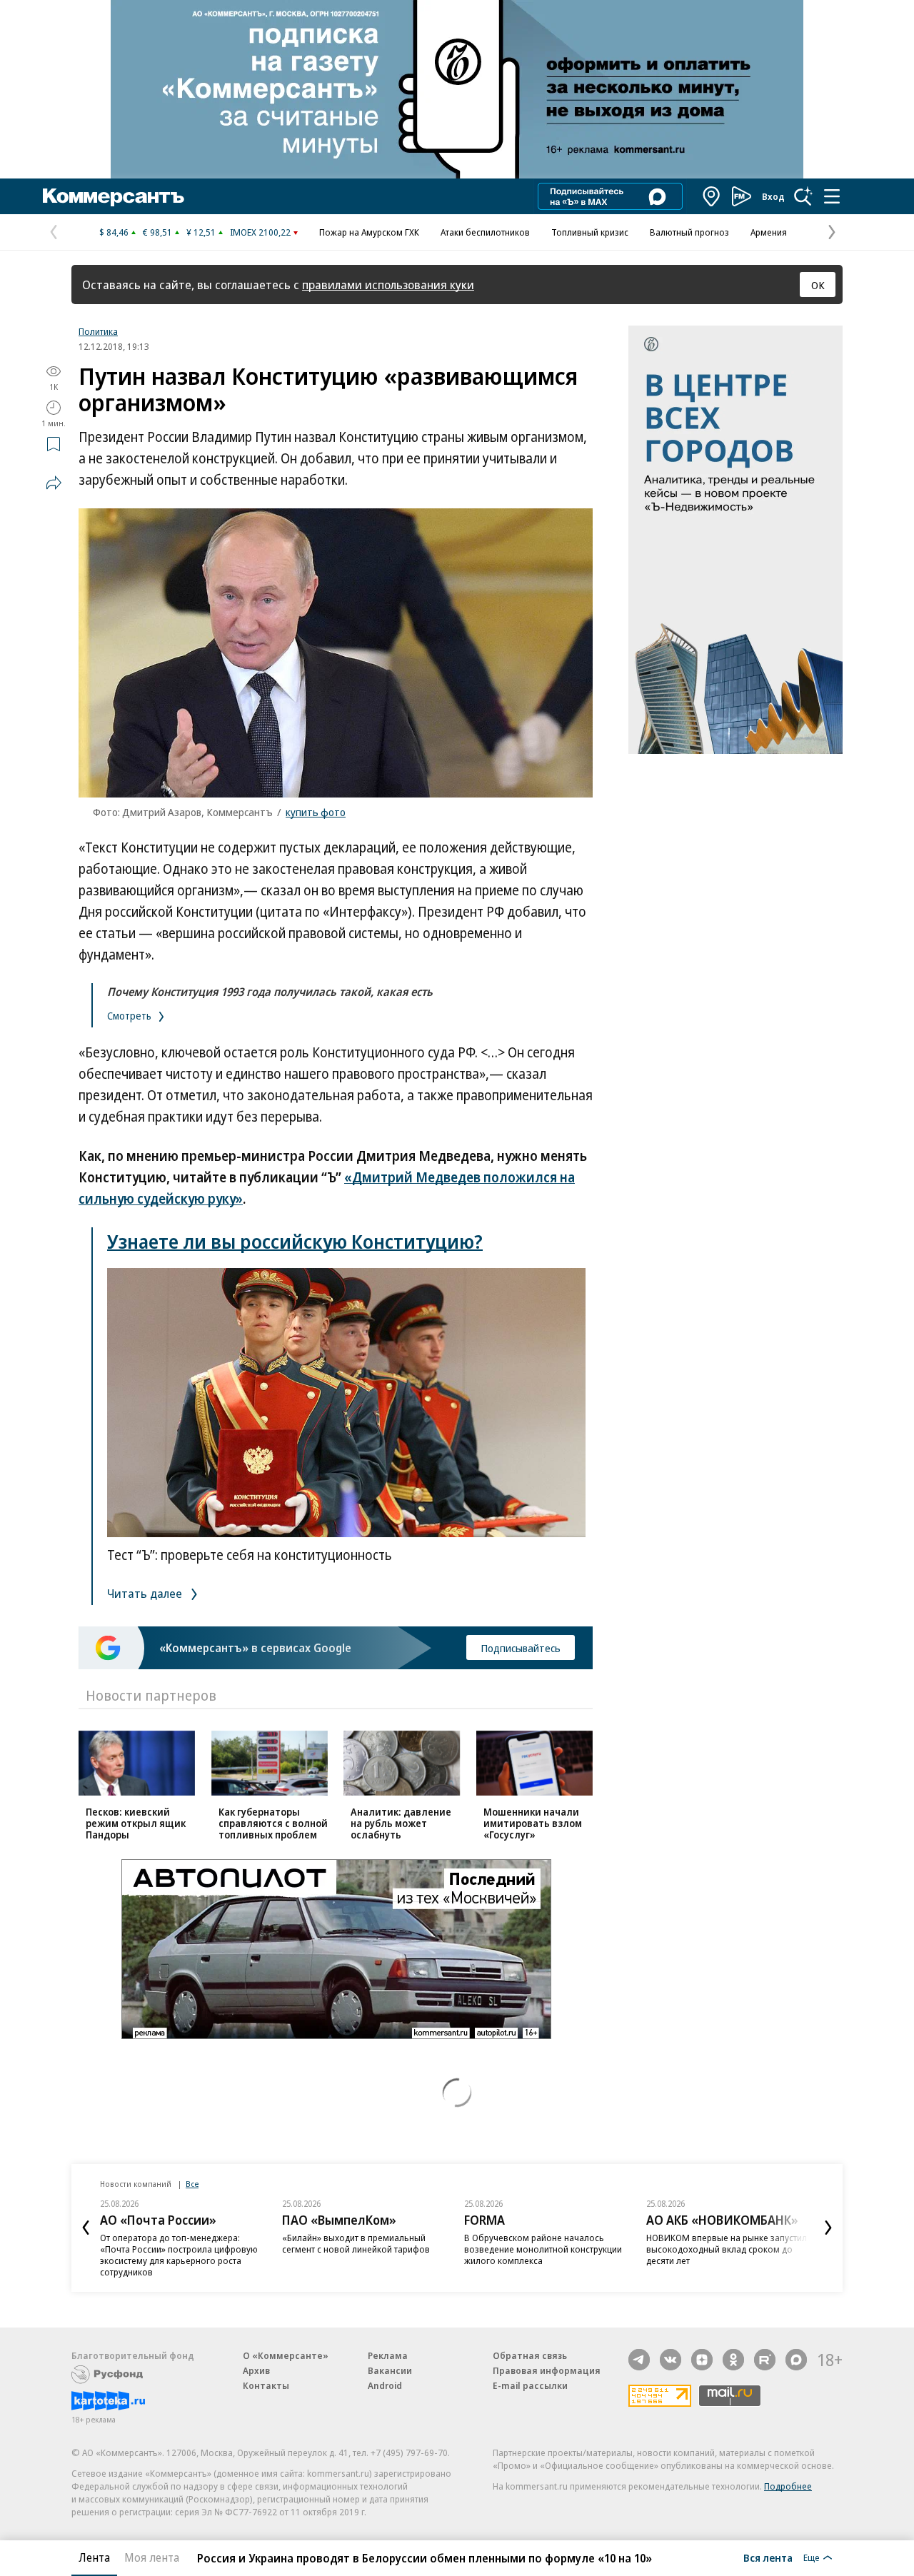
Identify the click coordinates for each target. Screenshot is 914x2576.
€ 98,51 (157, 232)
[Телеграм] (639, 2360)
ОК (818, 285)
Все (192, 2184)
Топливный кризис (590, 232)
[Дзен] (702, 2360)
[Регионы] (712, 196)
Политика (98, 331)
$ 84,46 (114, 232)
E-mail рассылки (530, 2385)
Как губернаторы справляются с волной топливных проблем (273, 1823)
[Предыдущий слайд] (86, 2228)
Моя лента (152, 2557)
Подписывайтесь (521, 1648)
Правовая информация (547, 2370)
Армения (769, 232)
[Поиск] (803, 196)
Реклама (388, 2355)
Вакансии (390, 2370)
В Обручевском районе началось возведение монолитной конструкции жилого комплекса (543, 2249)
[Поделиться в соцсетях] (54, 483)
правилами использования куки (388, 285)
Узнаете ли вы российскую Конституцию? (295, 1241)
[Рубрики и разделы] (832, 196)
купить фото (316, 812)
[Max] (796, 2360)
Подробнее (788, 2486)
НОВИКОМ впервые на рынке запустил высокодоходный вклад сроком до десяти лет (727, 2249)
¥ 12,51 (201, 232)
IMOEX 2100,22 (260, 232)
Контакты (266, 2385)
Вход (773, 196)
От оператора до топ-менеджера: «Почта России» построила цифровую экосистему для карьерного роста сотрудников (179, 2255)
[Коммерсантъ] (114, 196)
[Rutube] (765, 2360)
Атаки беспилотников (485, 232)
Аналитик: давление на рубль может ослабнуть (401, 1823)
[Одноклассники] (733, 2360)
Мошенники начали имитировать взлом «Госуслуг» (533, 1823)
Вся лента (768, 2557)
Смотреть (130, 1016)
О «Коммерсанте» (286, 2355)
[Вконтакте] (671, 2360)
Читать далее (146, 1593)
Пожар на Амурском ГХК (369, 232)
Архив (256, 2370)
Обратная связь (530, 2355)
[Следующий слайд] (828, 2228)
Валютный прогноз (689, 232)
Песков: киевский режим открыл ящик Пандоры (136, 1823)
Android (385, 2385)
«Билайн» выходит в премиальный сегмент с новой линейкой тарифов (356, 2243)
